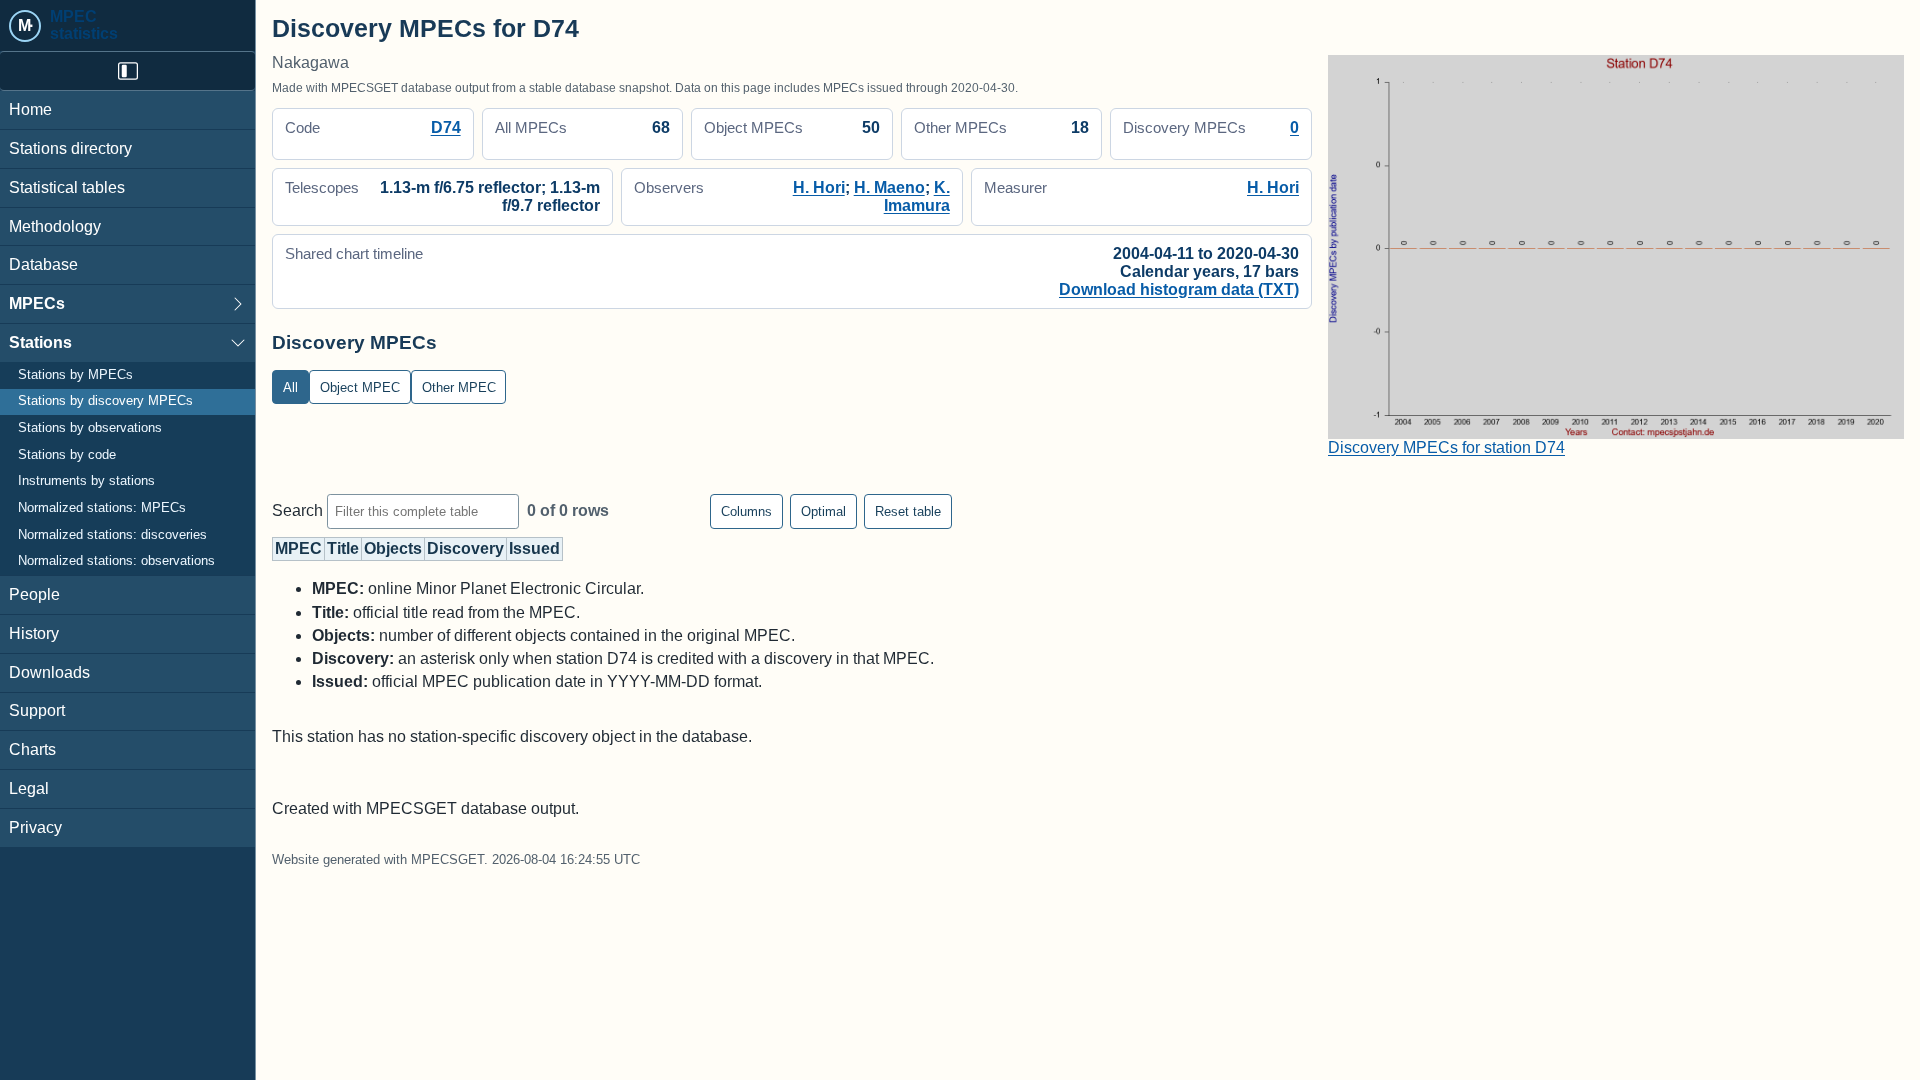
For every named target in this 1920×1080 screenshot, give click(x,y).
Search (299, 510)
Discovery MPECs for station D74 (1446, 447)
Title (343, 548)
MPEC (298, 548)
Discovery (465, 548)
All (290, 387)
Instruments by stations (86, 481)
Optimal (823, 511)
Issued (534, 548)
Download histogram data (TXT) (1179, 289)
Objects (393, 548)
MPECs (37, 303)
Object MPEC (360, 387)
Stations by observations (90, 428)
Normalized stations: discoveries (112, 535)
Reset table (908, 511)
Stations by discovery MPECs (105, 401)
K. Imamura (917, 196)
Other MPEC (459, 387)
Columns (746, 511)
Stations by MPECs (75, 375)
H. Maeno (889, 187)
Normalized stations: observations (116, 561)
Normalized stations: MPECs (102, 508)
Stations (40, 342)
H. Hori (819, 187)
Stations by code (67, 455)
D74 (446, 127)
